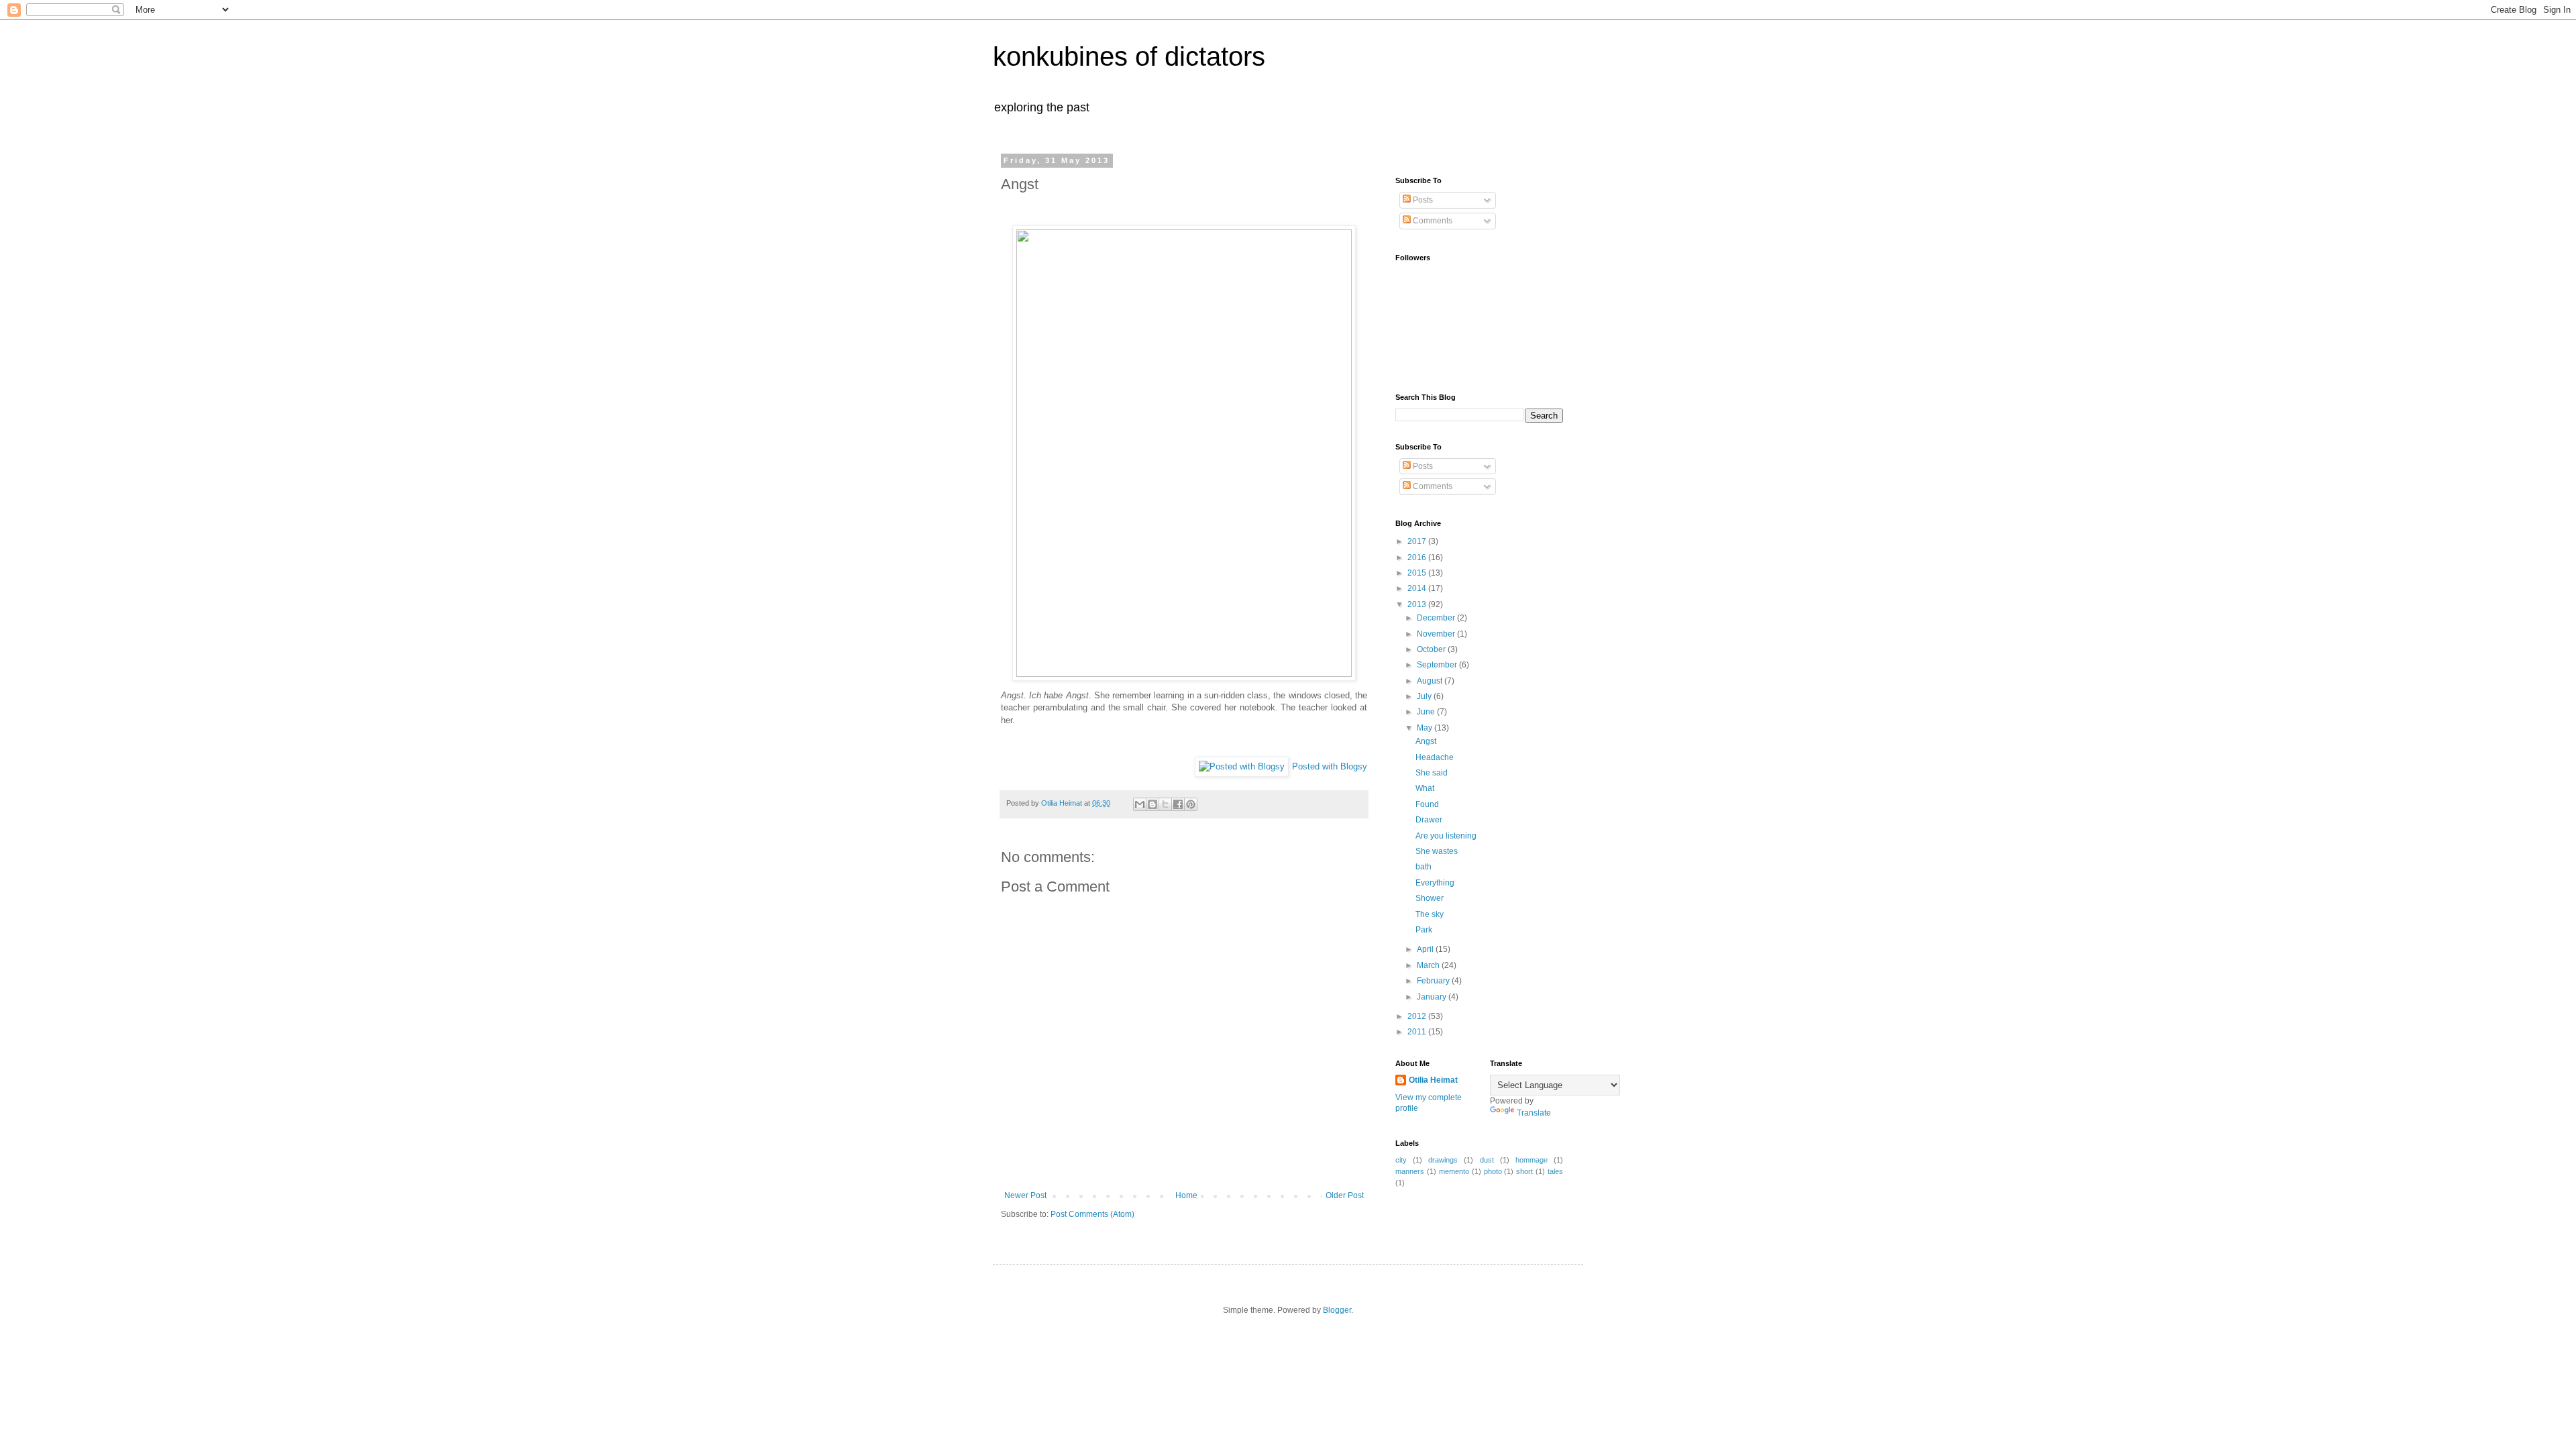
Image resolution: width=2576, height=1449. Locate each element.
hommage (1532, 1160)
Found (1427, 804)
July (1425, 696)
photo (1493, 1171)
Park (1424, 930)
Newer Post (1025, 1195)
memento (1454, 1171)
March (1429, 965)
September (1438, 665)
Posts (1422, 200)
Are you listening (1446, 836)
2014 (1418, 588)
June (1427, 712)
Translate (1534, 1113)
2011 (1418, 1032)
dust (1487, 1160)
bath (1424, 867)
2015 (1418, 573)
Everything (1435, 883)
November (1437, 634)
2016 (1418, 557)
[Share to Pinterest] (1191, 804)
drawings (1443, 1160)
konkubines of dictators (1129, 56)
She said (1432, 773)
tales (1555, 1171)
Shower (1430, 898)
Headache (1435, 757)
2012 (1418, 1016)
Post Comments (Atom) (1092, 1214)
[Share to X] (1165, 804)
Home (1186, 1195)
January (1433, 997)
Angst (1426, 741)
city (1401, 1160)
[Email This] (1140, 804)
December (1437, 618)
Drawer (1429, 820)
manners (1410, 1171)
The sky (1430, 914)
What (1425, 788)
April (1426, 949)
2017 (1418, 541)
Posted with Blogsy (1330, 766)
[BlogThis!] (1152, 804)
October (1432, 649)
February (1434, 981)
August (1431, 681)
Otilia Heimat (1433, 1080)
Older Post (1345, 1195)
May (1426, 728)
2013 (1418, 604)
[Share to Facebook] (1178, 804)
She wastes (1437, 851)
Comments (1432, 221)
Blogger (1337, 1310)
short (1524, 1171)
